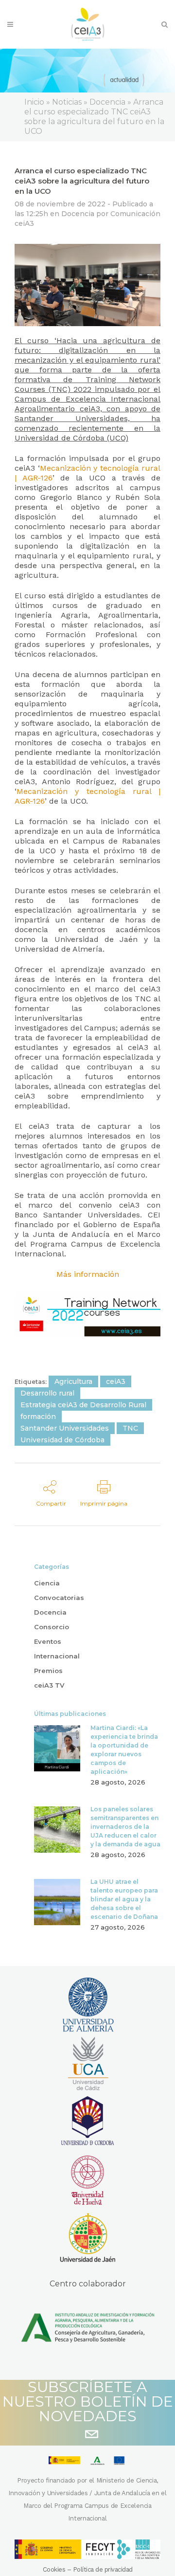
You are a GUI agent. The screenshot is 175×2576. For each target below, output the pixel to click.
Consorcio (52, 1627)
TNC (130, 1428)
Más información (88, 1274)
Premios (48, 1671)
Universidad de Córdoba (62, 1440)
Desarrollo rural (47, 1393)
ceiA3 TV (49, 1685)
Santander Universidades (65, 1428)
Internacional (57, 1656)
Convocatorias (59, 1598)
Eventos (48, 1641)
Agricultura (73, 1381)
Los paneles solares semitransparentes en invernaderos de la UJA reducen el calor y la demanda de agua (125, 1827)
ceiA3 (116, 1381)
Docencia (78, 214)
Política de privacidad (103, 2569)
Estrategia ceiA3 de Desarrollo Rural (83, 1405)
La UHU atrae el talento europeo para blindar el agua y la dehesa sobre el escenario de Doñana (124, 1899)
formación (38, 1417)
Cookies (54, 2569)
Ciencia (47, 1583)
